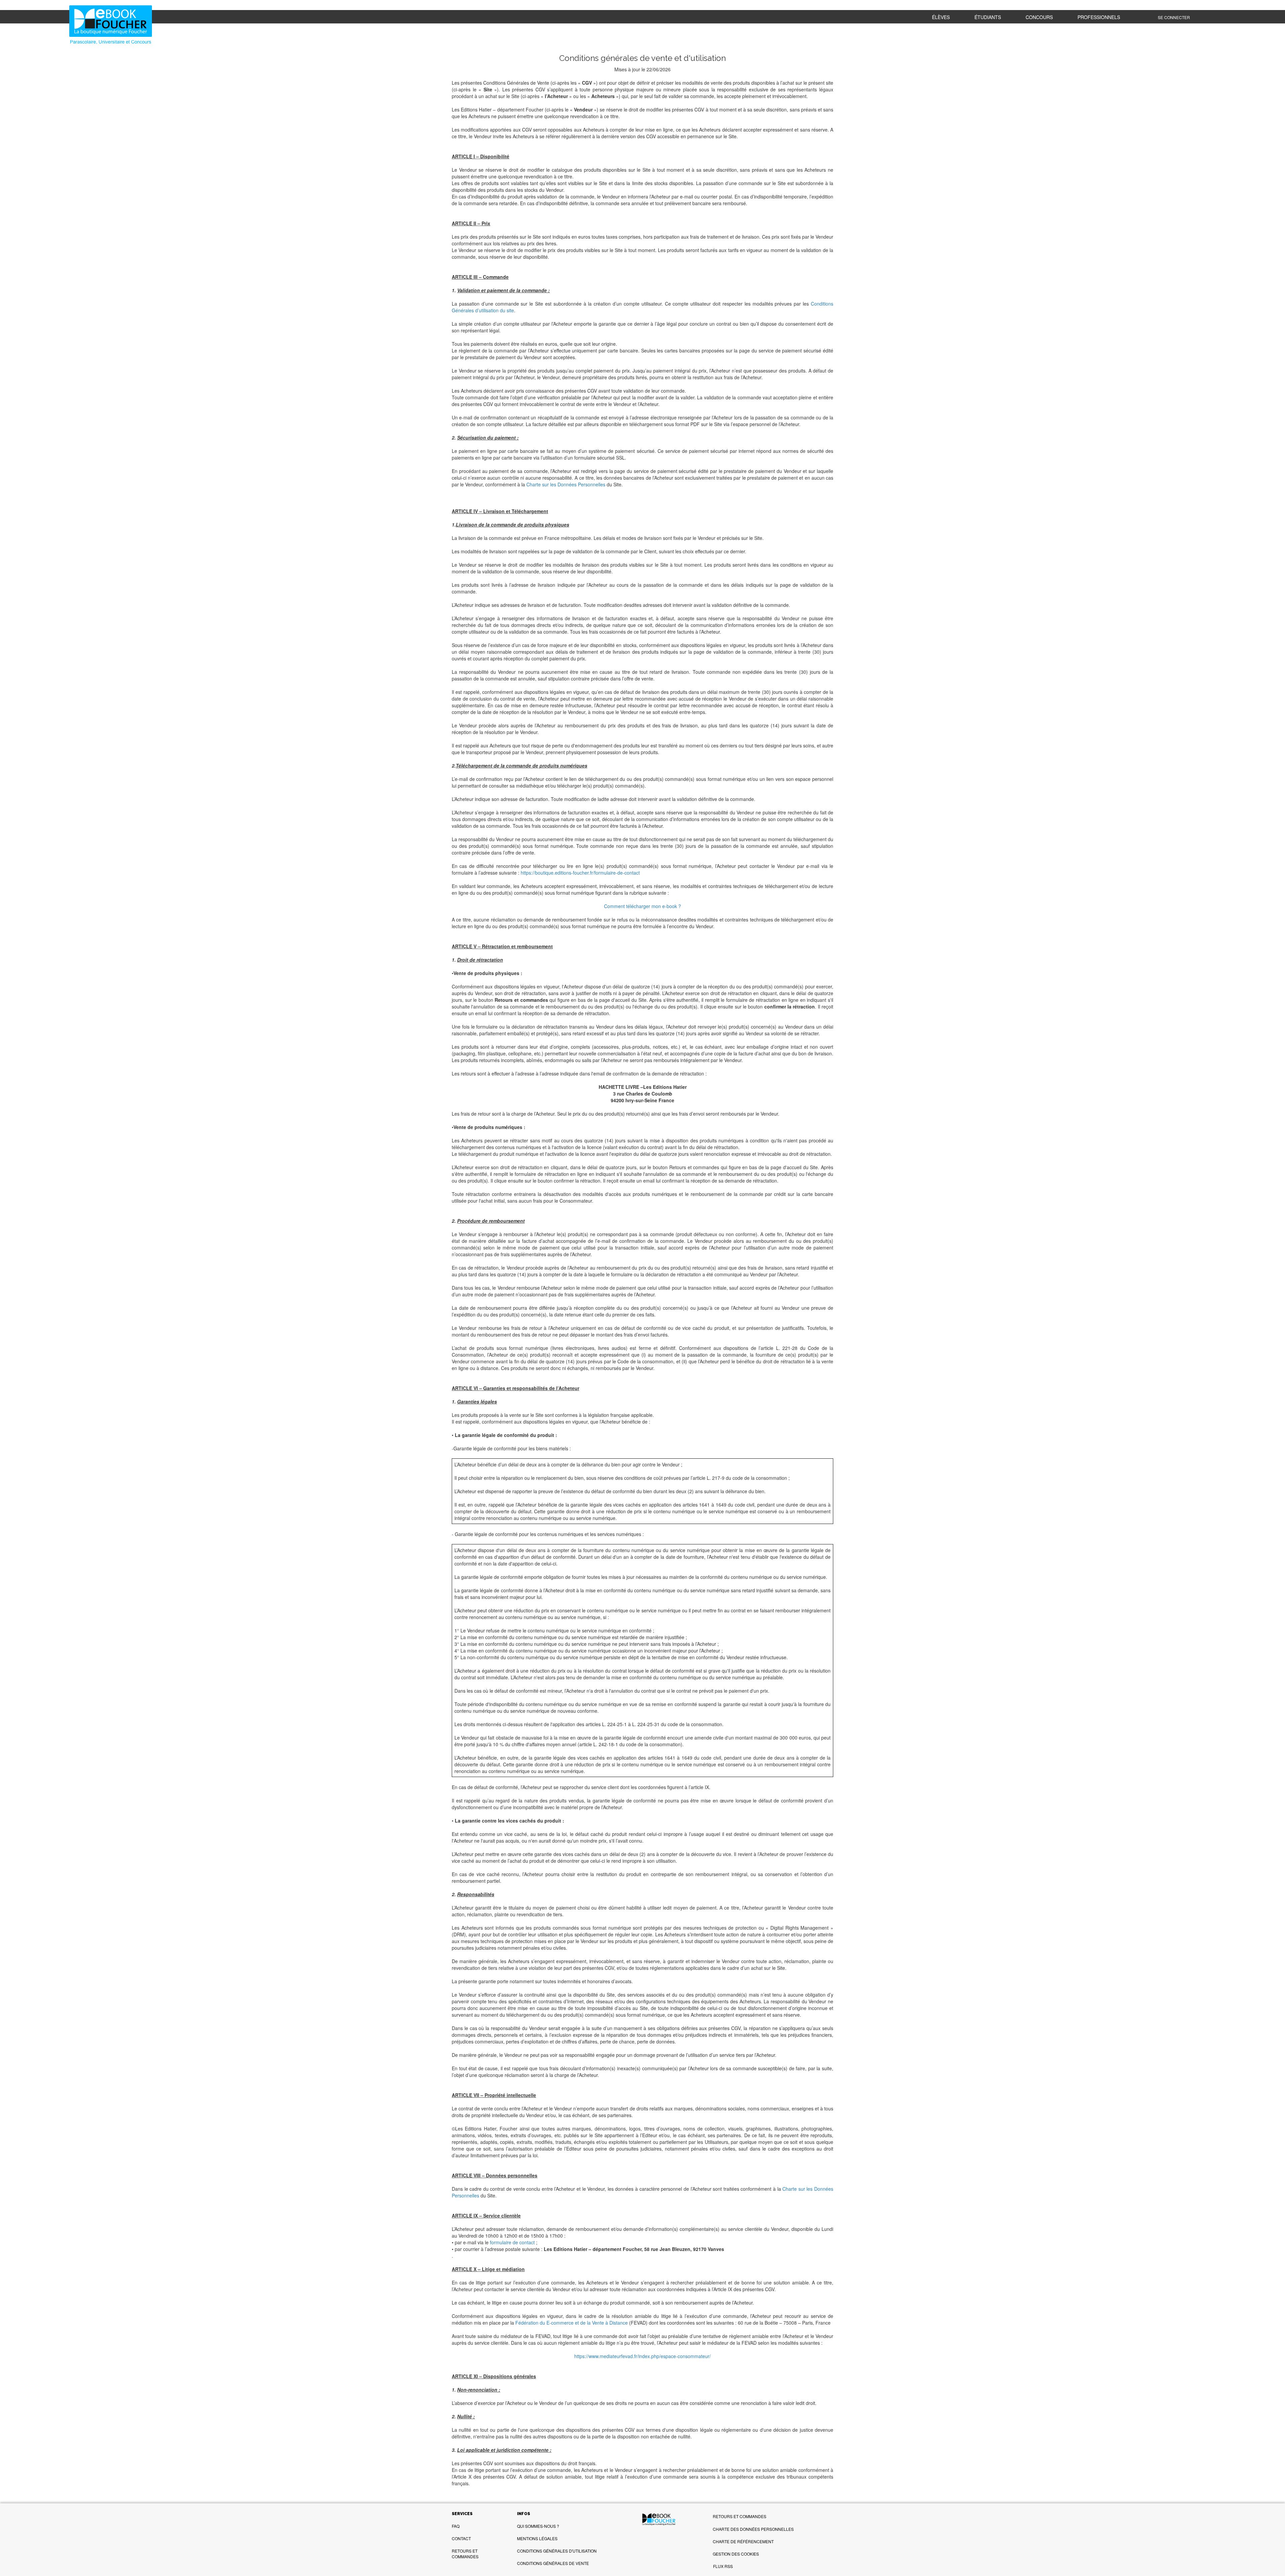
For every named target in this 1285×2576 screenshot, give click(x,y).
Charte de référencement (743, 2541)
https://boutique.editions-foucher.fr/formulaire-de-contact (580, 873)
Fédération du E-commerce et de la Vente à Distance (572, 2323)
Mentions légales (537, 2538)
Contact (461, 2538)
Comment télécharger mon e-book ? (642, 906)
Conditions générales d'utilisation (557, 2551)
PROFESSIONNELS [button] (1099, 17)
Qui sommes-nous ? (538, 2526)
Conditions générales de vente (553, 2563)
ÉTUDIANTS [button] (988, 17)
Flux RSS (723, 2566)
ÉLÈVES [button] (941, 17)
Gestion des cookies (736, 2554)
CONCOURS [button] (1039, 17)
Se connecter (1174, 17)
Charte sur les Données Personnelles (566, 484)
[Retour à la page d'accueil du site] (171, 26)
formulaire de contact (512, 2242)
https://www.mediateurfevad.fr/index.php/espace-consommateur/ (642, 2356)
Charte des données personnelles (753, 2529)
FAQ (456, 2526)
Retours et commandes (465, 2554)
